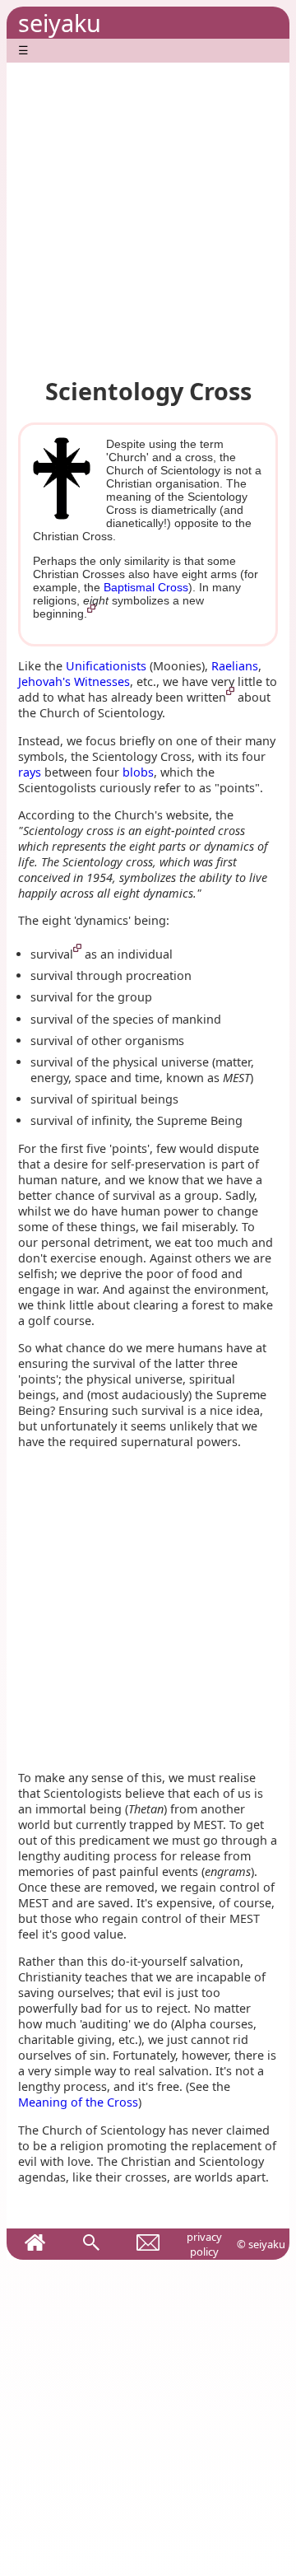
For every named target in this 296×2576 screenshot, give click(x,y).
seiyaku (60, 23)
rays (30, 772)
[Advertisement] (148, 211)
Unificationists (106, 666)
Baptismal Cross (146, 587)
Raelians (235, 666)
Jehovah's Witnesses (74, 681)
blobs (138, 772)
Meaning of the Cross (78, 2102)
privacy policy (204, 2244)
